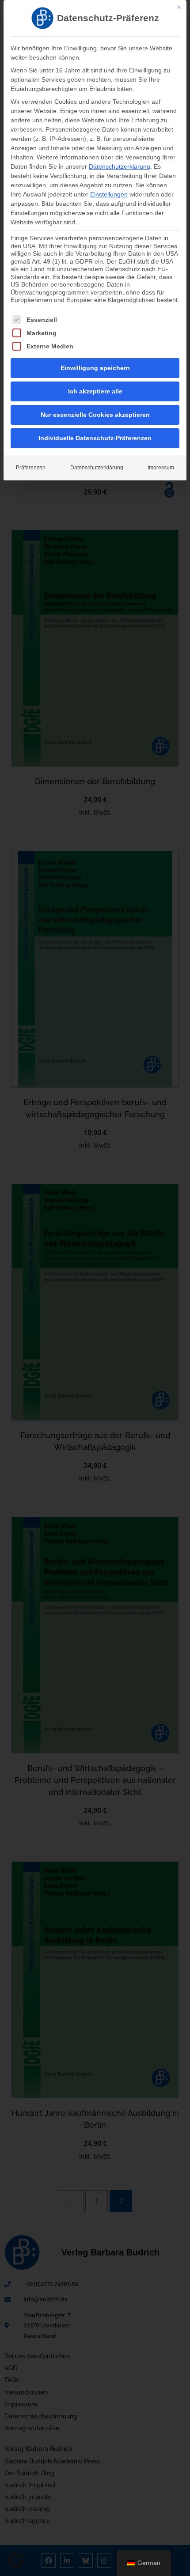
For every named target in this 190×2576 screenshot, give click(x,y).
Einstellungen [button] (109, 194)
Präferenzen (31, 468)
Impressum (161, 468)
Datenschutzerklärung (120, 166)
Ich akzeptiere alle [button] (95, 391)
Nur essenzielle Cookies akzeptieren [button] (95, 415)
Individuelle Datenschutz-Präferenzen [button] (95, 438)
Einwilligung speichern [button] (95, 368)
